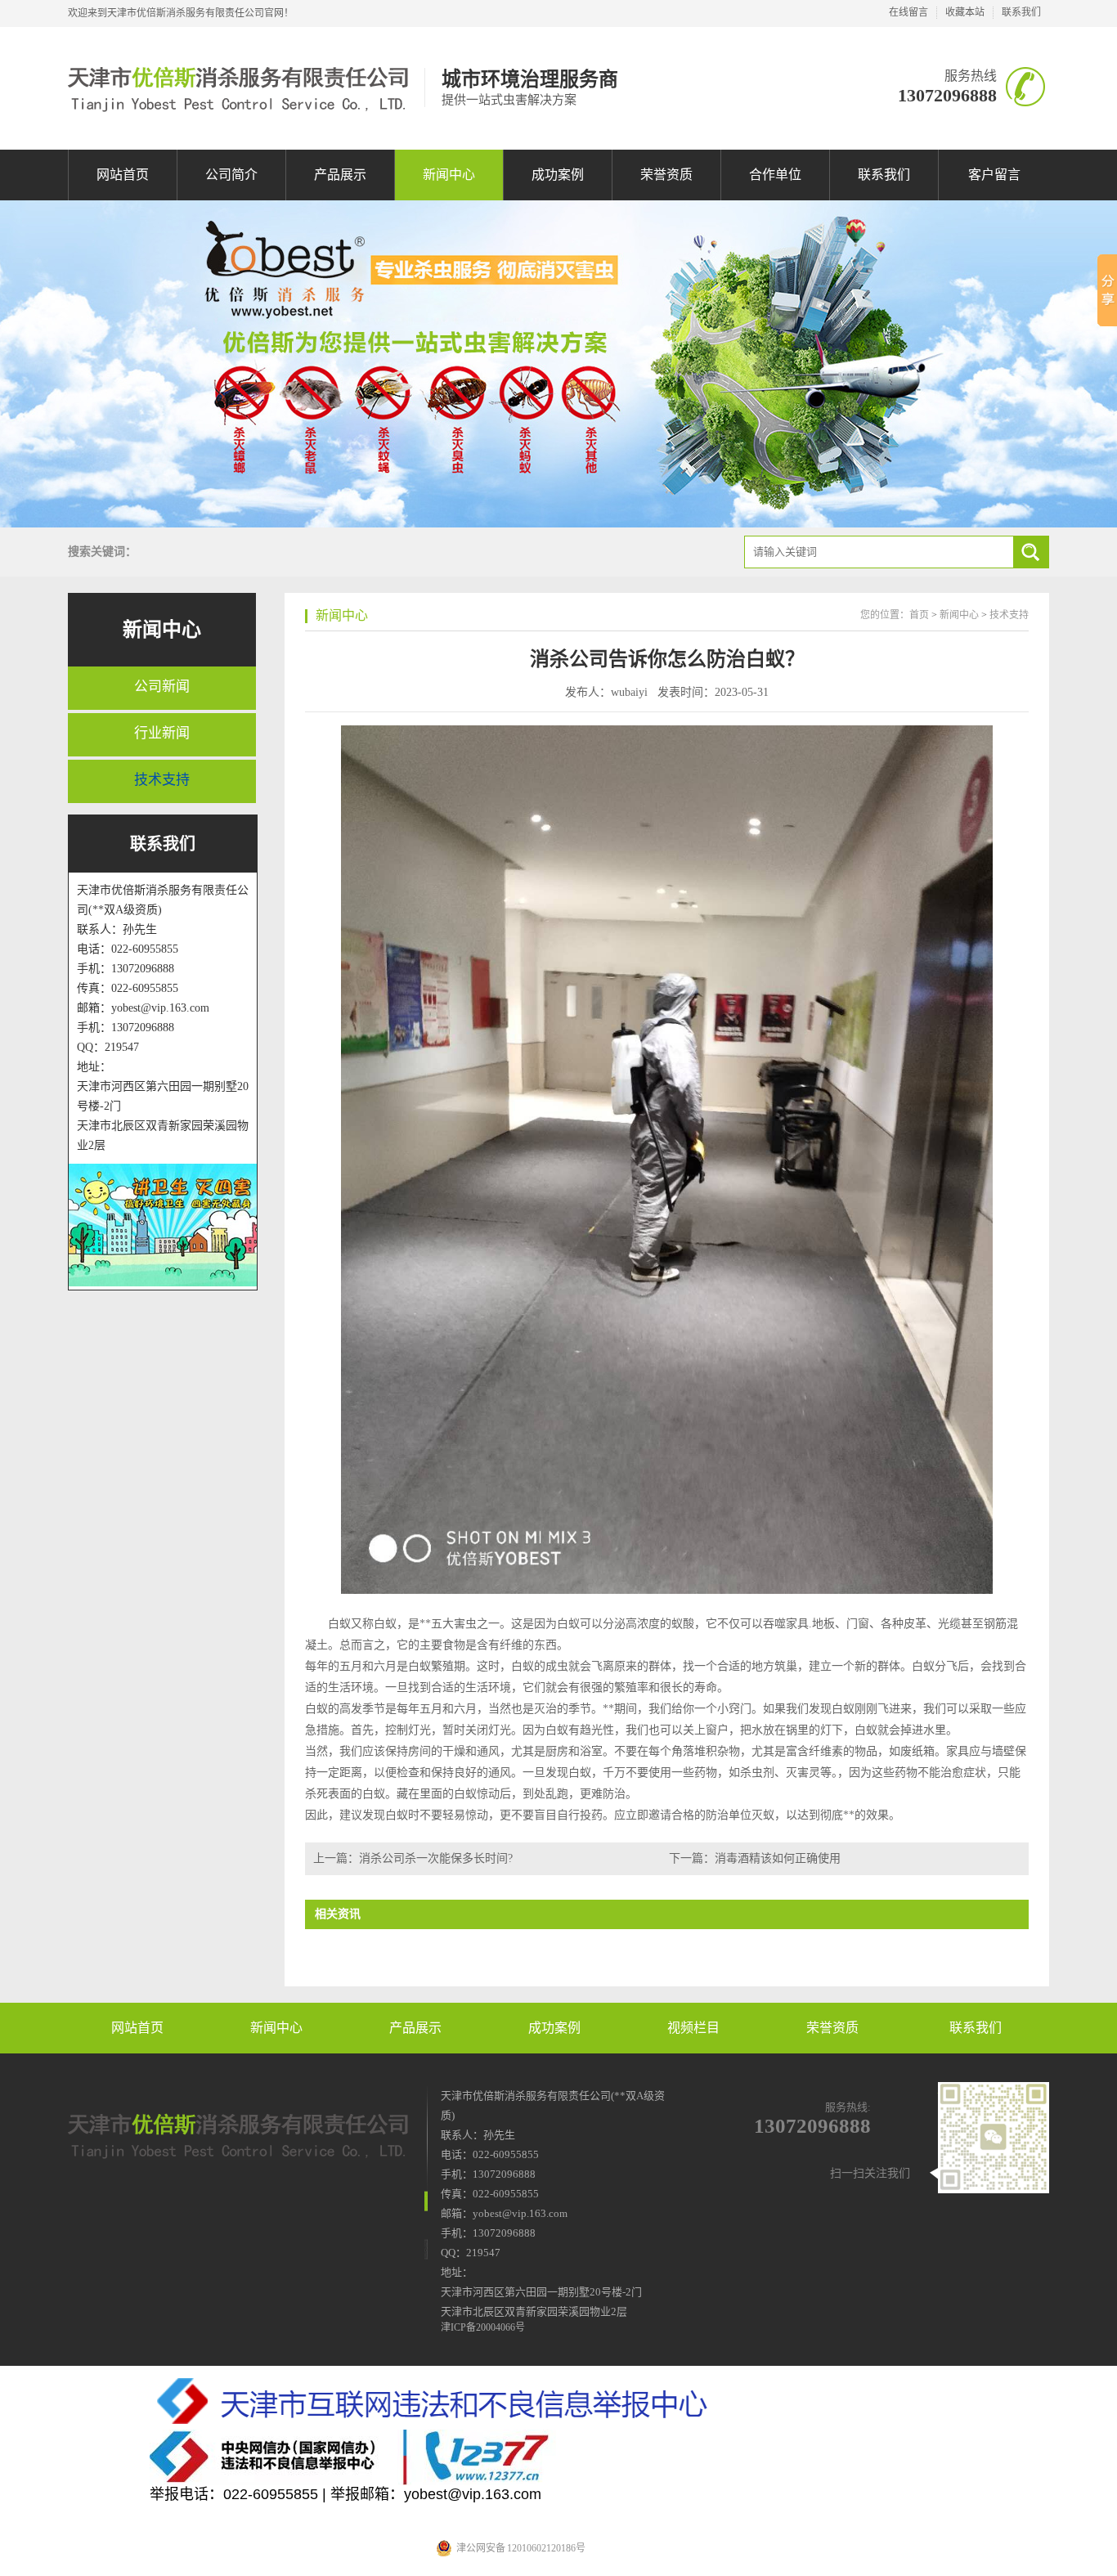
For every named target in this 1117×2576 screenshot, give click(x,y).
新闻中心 (449, 175)
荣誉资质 (666, 175)
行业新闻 (162, 733)
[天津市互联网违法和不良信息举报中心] (558, 2402)
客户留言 (994, 175)
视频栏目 (693, 2028)
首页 (919, 615)
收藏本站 (965, 12)
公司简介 (231, 175)
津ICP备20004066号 (483, 2327)
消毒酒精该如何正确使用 (778, 1858)
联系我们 (1021, 12)
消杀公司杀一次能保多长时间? (436, 1858)
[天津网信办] (558, 2457)
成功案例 (558, 175)
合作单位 (775, 175)
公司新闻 (162, 687)
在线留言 (908, 12)
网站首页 (123, 175)
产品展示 (340, 175)
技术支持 (162, 780)
